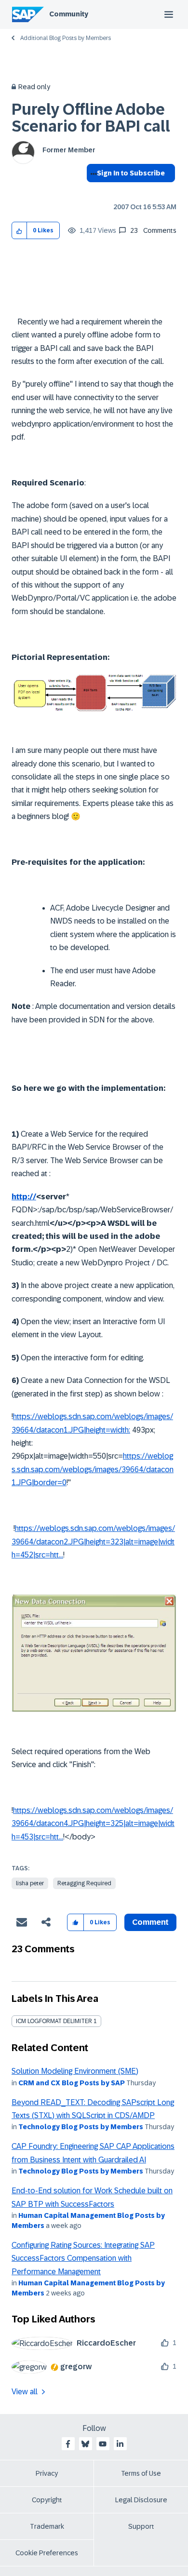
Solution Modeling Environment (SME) (75, 2071)
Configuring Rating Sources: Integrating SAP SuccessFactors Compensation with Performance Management (83, 2258)
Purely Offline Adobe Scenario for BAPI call (91, 118)
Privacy (47, 2473)
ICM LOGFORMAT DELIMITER (54, 2021)
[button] (20, 231)
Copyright (47, 2500)
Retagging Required (84, 1883)
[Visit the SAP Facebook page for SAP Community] (68, 2444)
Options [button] (92, 190)
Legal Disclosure (141, 2500)
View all (25, 2392)
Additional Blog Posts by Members (66, 38)
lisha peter (30, 1883)
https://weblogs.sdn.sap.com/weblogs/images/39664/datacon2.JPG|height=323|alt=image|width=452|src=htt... (93, 1542)
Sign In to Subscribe (131, 173)
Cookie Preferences (47, 2553)
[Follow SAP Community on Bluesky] (85, 2444)
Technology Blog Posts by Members (81, 2127)
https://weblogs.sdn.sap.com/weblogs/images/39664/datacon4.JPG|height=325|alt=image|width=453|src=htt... (93, 1824)
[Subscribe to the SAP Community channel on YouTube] (103, 2444)
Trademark (47, 2526)
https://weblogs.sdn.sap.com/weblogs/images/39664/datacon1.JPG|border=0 (93, 1469)
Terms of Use (141, 2473)
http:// (24, 1197)
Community (69, 14)
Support (141, 2526)
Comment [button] (150, 1922)
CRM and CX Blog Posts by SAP (72, 2083)
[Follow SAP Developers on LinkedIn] (120, 2444)
